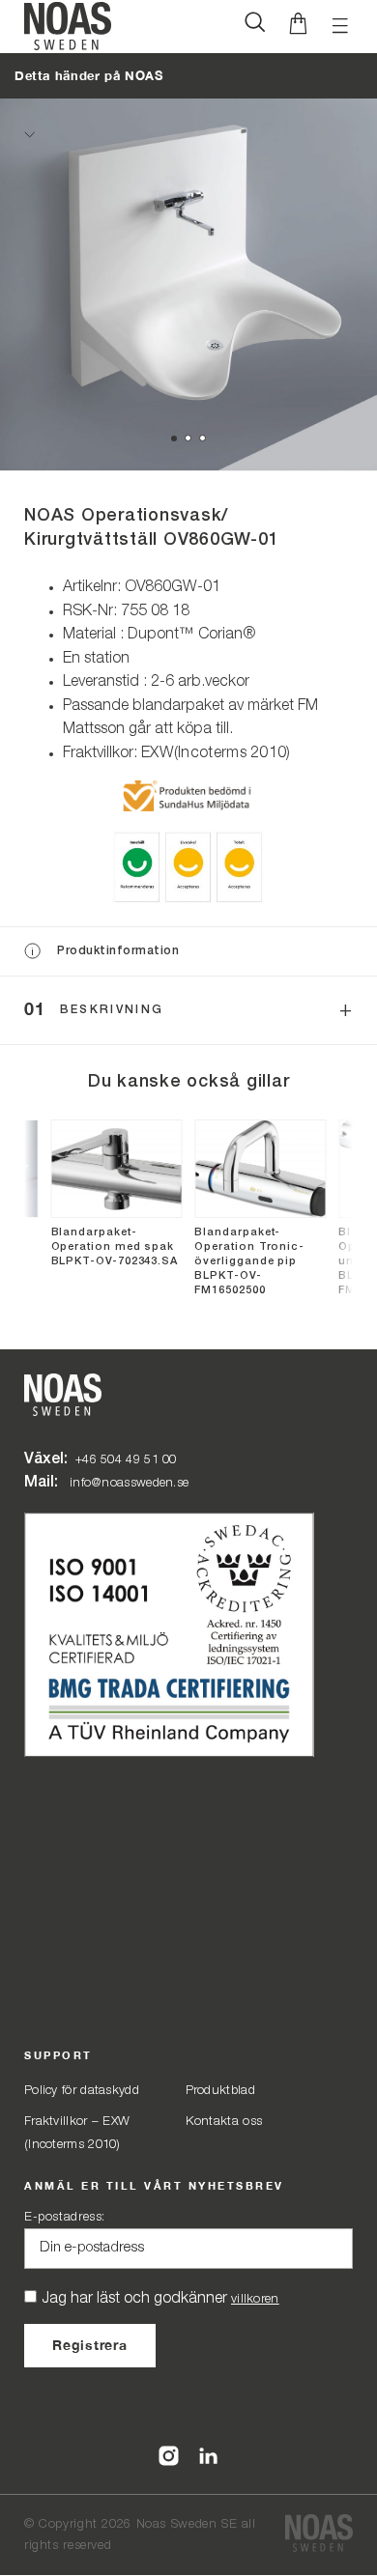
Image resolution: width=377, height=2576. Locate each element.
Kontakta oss (224, 2122)
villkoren (255, 2299)
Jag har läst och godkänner (160, 2299)
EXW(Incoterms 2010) (216, 753)
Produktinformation (118, 951)
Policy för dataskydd (82, 2091)
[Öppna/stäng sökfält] (255, 27)
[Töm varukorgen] (298, 27)
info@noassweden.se (129, 1483)
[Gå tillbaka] (29, 134)
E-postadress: (65, 2217)
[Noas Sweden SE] (319, 2535)
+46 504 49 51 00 (126, 1460)
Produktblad (220, 2091)
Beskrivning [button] (112, 1010)
